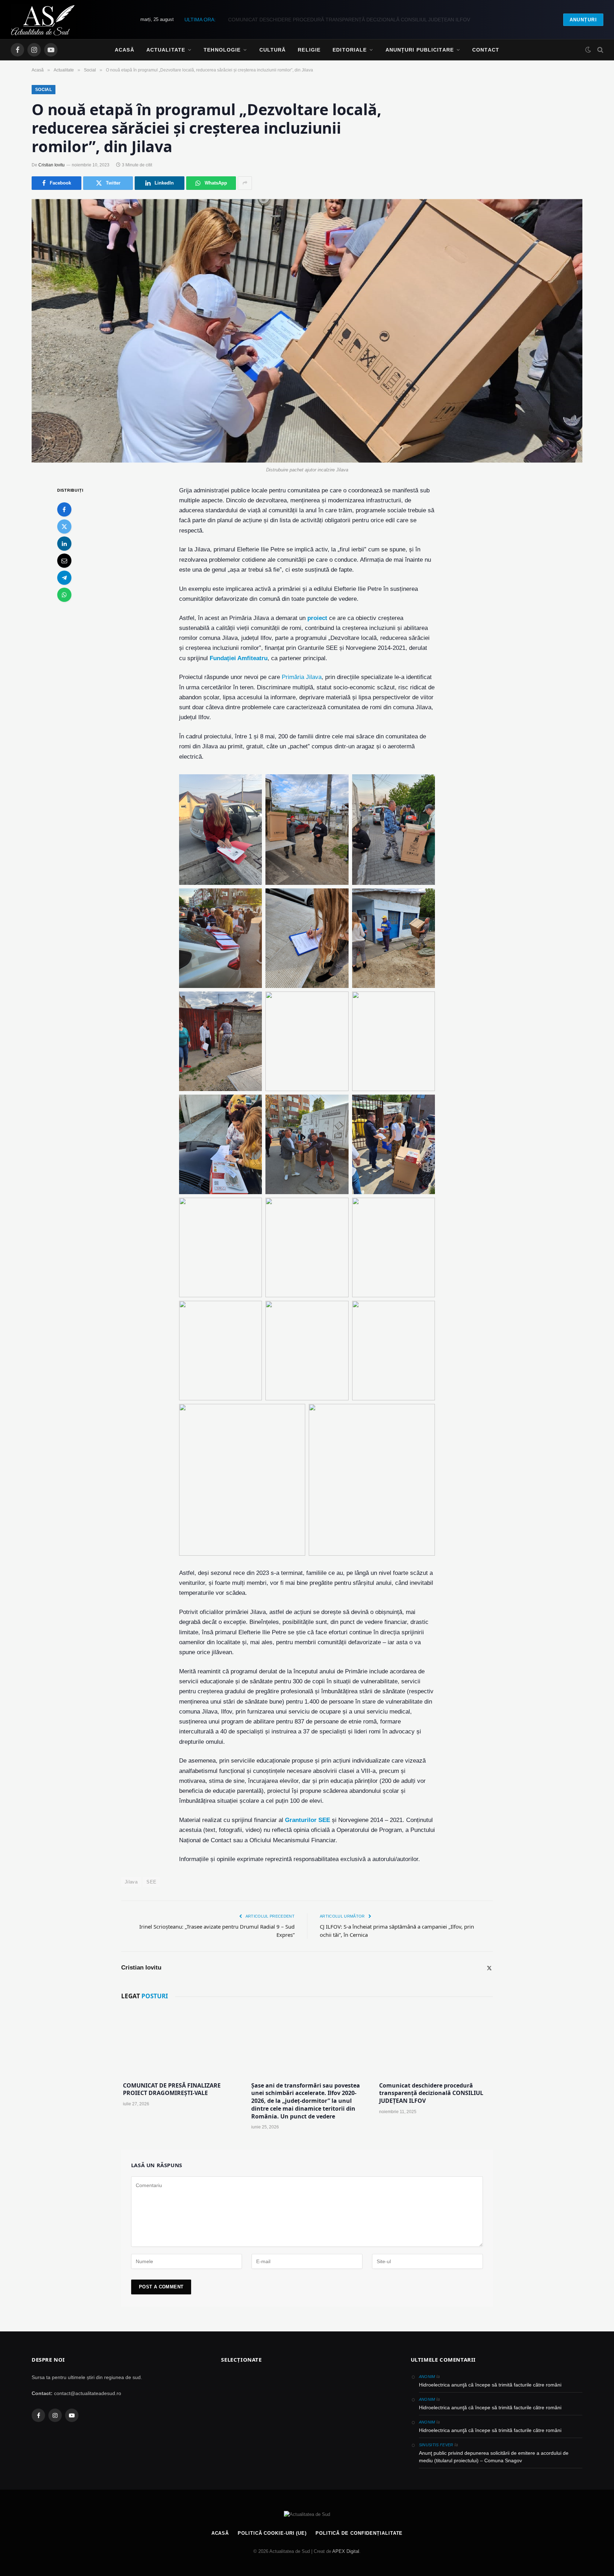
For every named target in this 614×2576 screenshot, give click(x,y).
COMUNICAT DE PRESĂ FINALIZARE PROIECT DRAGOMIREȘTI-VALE (172, 2089)
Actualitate (166, 50)
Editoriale (350, 50)
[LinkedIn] (64, 543)
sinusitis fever (436, 2445)
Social (44, 90)
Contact (486, 50)
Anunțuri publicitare (420, 50)
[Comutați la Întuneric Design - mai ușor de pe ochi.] (588, 50)
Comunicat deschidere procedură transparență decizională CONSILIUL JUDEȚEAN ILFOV (431, 2093)
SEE (151, 1882)
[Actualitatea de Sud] (43, 20)
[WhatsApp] (64, 594)
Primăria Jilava (302, 677)
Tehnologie (222, 50)
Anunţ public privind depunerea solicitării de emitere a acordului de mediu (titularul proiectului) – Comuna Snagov (494, 2457)
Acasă (125, 50)
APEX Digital (346, 2551)
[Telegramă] (64, 577)
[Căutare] (600, 50)
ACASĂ (220, 2533)
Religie (309, 50)
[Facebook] (64, 509)
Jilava (131, 1882)
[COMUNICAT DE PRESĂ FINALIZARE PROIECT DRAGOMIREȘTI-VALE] (179, 2042)
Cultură (273, 50)
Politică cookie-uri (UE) (272, 2533)
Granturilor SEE (308, 1820)
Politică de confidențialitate (359, 2533)
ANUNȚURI (583, 20)
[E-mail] (64, 560)
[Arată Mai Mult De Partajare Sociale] (245, 183)
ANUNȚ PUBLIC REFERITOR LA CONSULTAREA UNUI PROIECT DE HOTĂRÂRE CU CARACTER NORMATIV (349, 20)
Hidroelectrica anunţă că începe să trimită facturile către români (490, 2385)
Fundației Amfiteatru (239, 658)
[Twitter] (64, 526)
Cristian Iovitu (52, 165)
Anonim (427, 2377)
